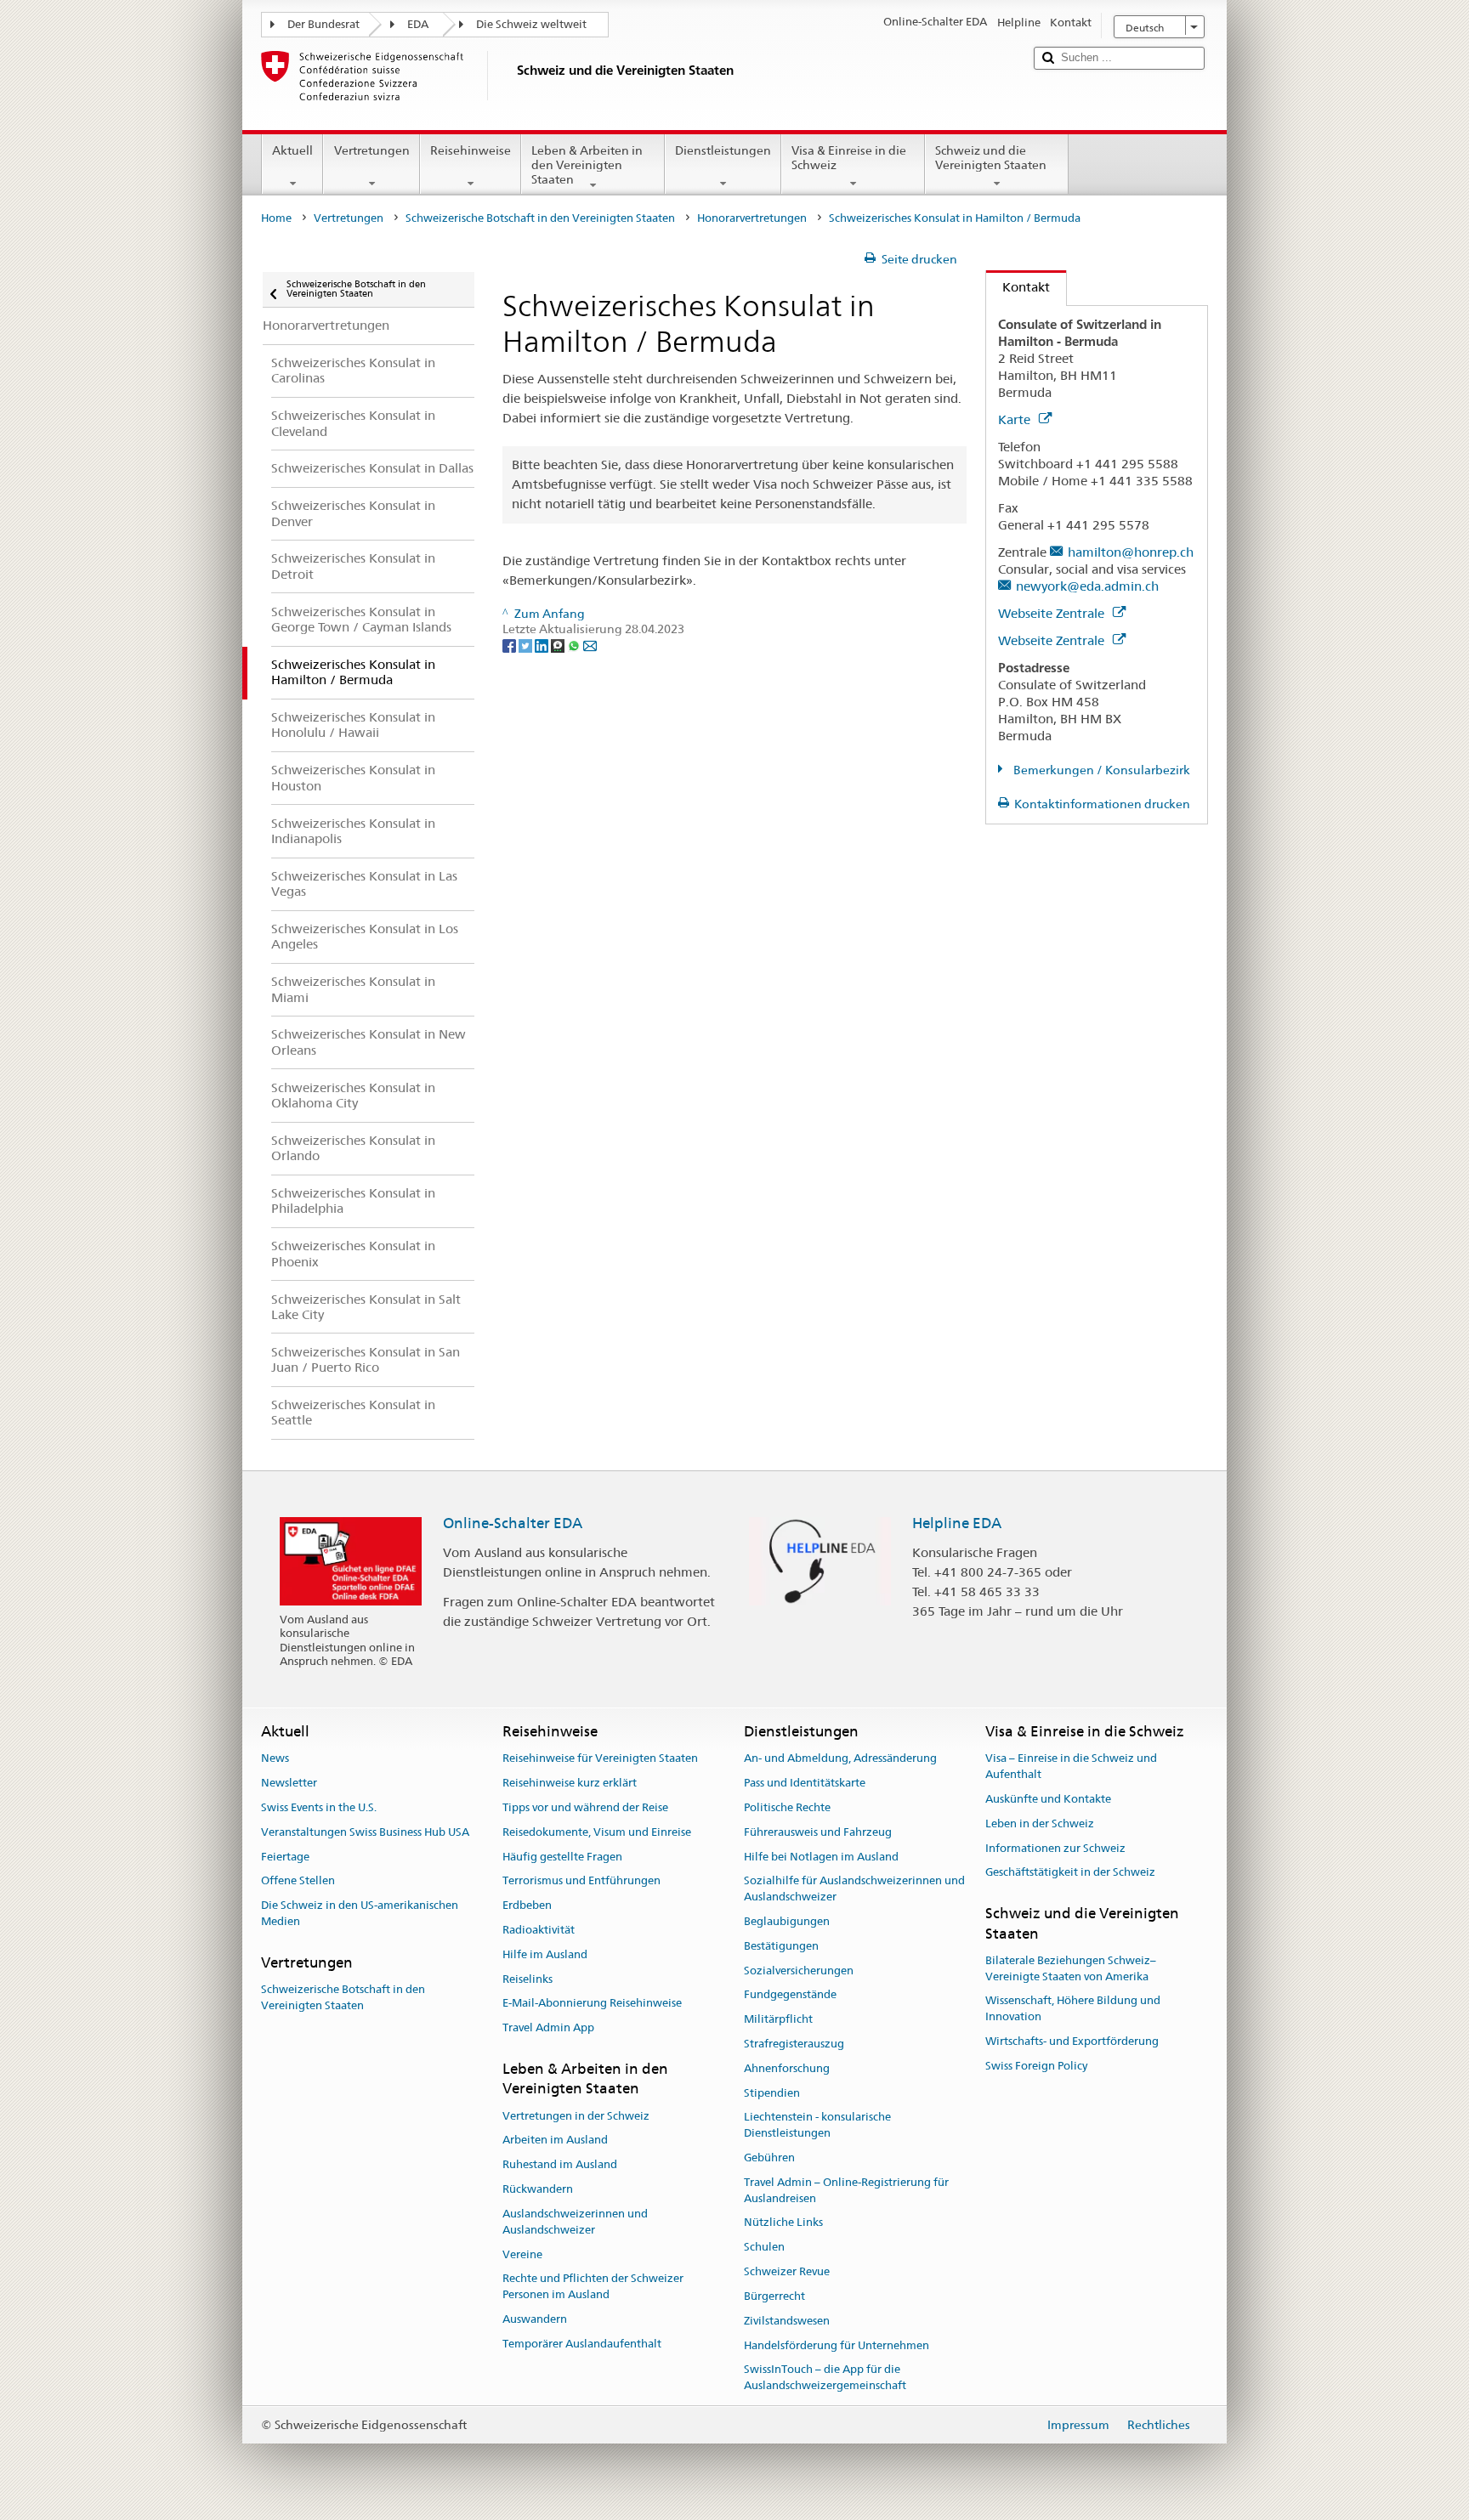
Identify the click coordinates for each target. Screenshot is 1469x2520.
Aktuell (292, 150)
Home (276, 218)
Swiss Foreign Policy (1036, 2066)
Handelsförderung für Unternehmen (837, 2345)
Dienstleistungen (723, 150)
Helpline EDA (957, 1523)
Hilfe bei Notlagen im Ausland (821, 1857)
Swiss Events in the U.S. (319, 1807)
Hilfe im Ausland (545, 1954)
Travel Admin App (548, 2027)
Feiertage (285, 1857)
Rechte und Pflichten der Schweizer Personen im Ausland (593, 2287)
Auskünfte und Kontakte (1048, 1799)
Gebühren (769, 2158)
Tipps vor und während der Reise (585, 1807)
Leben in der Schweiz (1040, 1823)
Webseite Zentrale (1053, 613)
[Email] (590, 645)
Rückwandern (538, 2189)
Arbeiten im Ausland (555, 2141)
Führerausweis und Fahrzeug (818, 1832)
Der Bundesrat (323, 24)
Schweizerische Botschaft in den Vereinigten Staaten (540, 218)
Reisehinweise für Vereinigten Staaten (600, 1759)
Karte (1016, 419)
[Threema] (559, 645)
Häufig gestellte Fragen (562, 1857)
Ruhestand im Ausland (560, 2165)
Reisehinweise (471, 150)
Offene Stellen (298, 1881)
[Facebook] (510, 645)
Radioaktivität (539, 1930)
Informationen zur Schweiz (1055, 1848)
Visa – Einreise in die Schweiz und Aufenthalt (1071, 1767)
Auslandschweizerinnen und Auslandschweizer (575, 2222)
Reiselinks (527, 1979)
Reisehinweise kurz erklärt (570, 1783)
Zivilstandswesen (787, 2321)
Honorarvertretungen (752, 218)
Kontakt (1018, 287)
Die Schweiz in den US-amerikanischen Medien (360, 1913)
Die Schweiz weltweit (531, 24)
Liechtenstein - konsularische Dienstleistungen (817, 2126)
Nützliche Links (783, 2223)
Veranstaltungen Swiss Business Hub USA (365, 1832)
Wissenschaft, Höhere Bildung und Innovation (1073, 2009)
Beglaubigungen (787, 1921)
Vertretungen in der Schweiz (576, 2116)
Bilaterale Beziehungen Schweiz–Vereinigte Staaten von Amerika (1071, 1968)
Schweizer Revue (787, 2271)
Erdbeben (527, 1905)
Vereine (522, 2254)
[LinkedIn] (543, 645)
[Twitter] (527, 645)
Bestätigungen (781, 1946)
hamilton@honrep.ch (1131, 552)
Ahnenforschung (787, 2068)
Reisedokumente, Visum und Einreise (597, 1832)
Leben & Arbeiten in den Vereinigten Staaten (587, 164)
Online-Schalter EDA (513, 1523)
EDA (418, 24)
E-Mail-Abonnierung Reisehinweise (592, 2004)
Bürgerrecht (774, 2296)
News (275, 1759)
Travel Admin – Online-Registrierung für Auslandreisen (846, 2190)
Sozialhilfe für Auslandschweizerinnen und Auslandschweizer (854, 1889)
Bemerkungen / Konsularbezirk (1100, 770)
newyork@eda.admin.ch (1087, 586)
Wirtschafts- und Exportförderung (1072, 2041)
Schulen (764, 2248)
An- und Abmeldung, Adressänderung (840, 1759)
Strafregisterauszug (794, 2044)
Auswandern (535, 2319)
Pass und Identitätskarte (805, 1783)
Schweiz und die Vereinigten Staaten (991, 158)
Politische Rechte (787, 1807)
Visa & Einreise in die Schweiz (849, 158)
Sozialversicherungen (799, 1971)
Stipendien (772, 2093)
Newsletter (289, 1783)
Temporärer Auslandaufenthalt (582, 2344)
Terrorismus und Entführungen (581, 1881)
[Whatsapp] (575, 645)
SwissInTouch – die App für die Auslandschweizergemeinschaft (825, 2378)
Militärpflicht (778, 2019)
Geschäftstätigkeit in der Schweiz (1070, 1873)
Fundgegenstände (790, 1995)
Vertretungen (372, 150)
